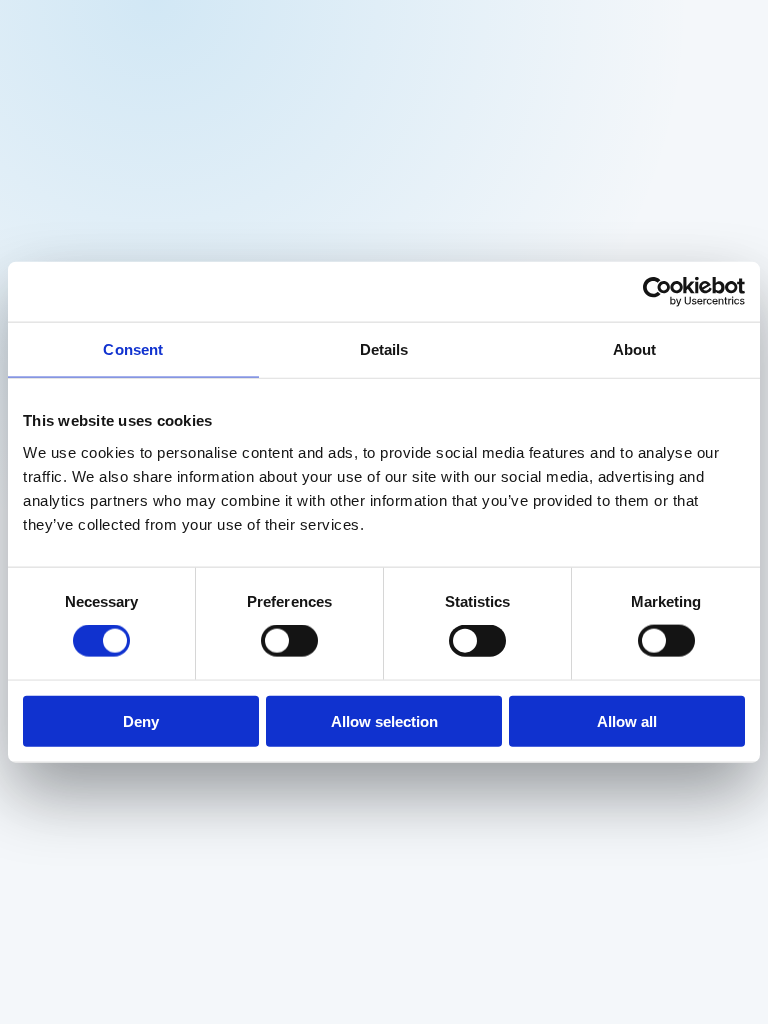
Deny (141, 720)
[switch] (289, 641)
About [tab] (635, 349)
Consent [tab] (133, 349)
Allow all (627, 720)
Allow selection (384, 720)
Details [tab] (384, 349)
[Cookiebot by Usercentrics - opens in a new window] (657, 292)
